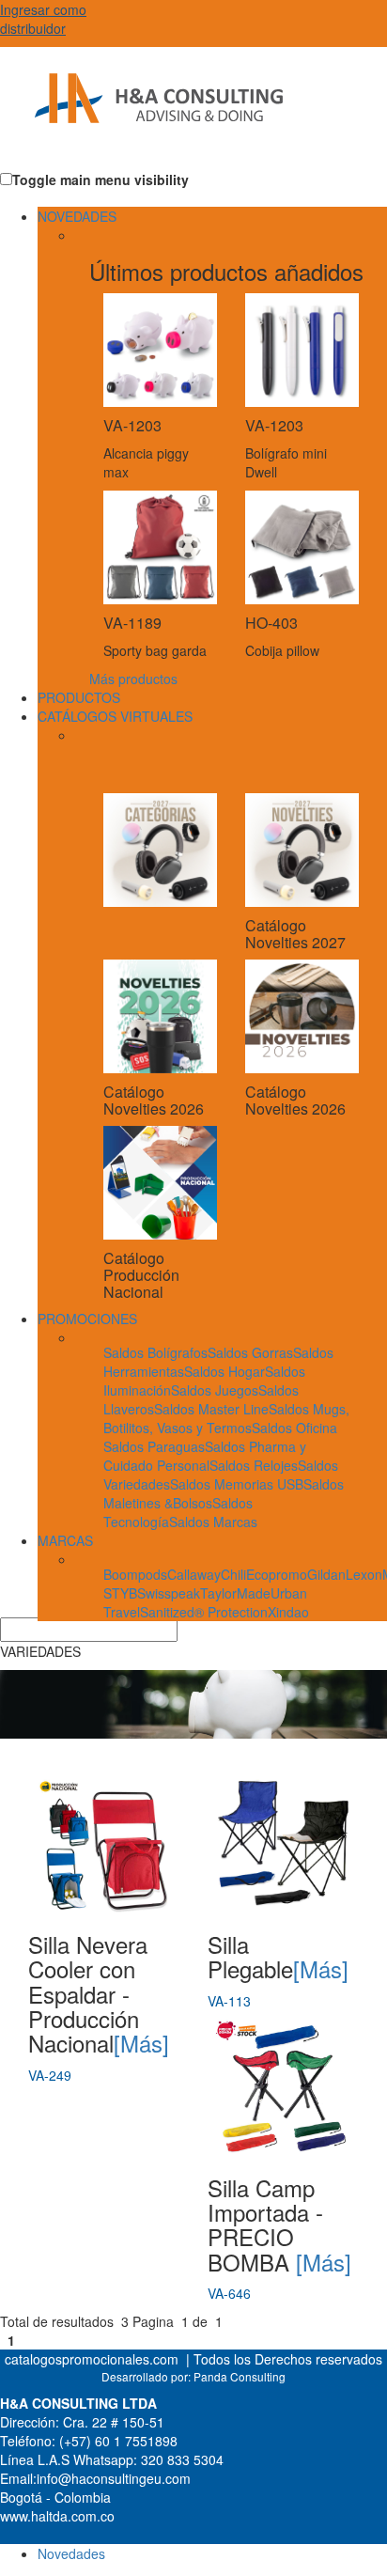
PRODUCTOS (79, 697)
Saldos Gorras (250, 1352)
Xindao (288, 1612)
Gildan (326, 1574)
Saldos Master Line (211, 1409)
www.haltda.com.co (57, 2516)
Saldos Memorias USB (237, 1484)
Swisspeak (169, 1593)
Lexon (364, 1574)
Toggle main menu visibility (101, 180)
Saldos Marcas (213, 1522)
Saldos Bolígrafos (155, 1352)
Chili (233, 1574)
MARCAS (65, 1540)
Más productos (133, 679)
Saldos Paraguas (154, 1446)
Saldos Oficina (294, 1428)
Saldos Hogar (224, 1371)
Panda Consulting (240, 2376)
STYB (120, 1593)
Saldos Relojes (254, 1465)
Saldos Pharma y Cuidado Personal (205, 1456)
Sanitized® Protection (204, 1612)
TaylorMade (235, 1593)
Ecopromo (277, 1574)
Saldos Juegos (215, 1390)
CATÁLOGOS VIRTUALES (115, 716)
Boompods (135, 1574)
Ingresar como (43, 19)
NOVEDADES (77, 216)
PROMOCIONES (87, 1319)
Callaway (194, 1574)
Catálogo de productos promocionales (146, 113)
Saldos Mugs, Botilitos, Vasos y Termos (226, 1418)
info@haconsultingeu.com (114, 2478)
